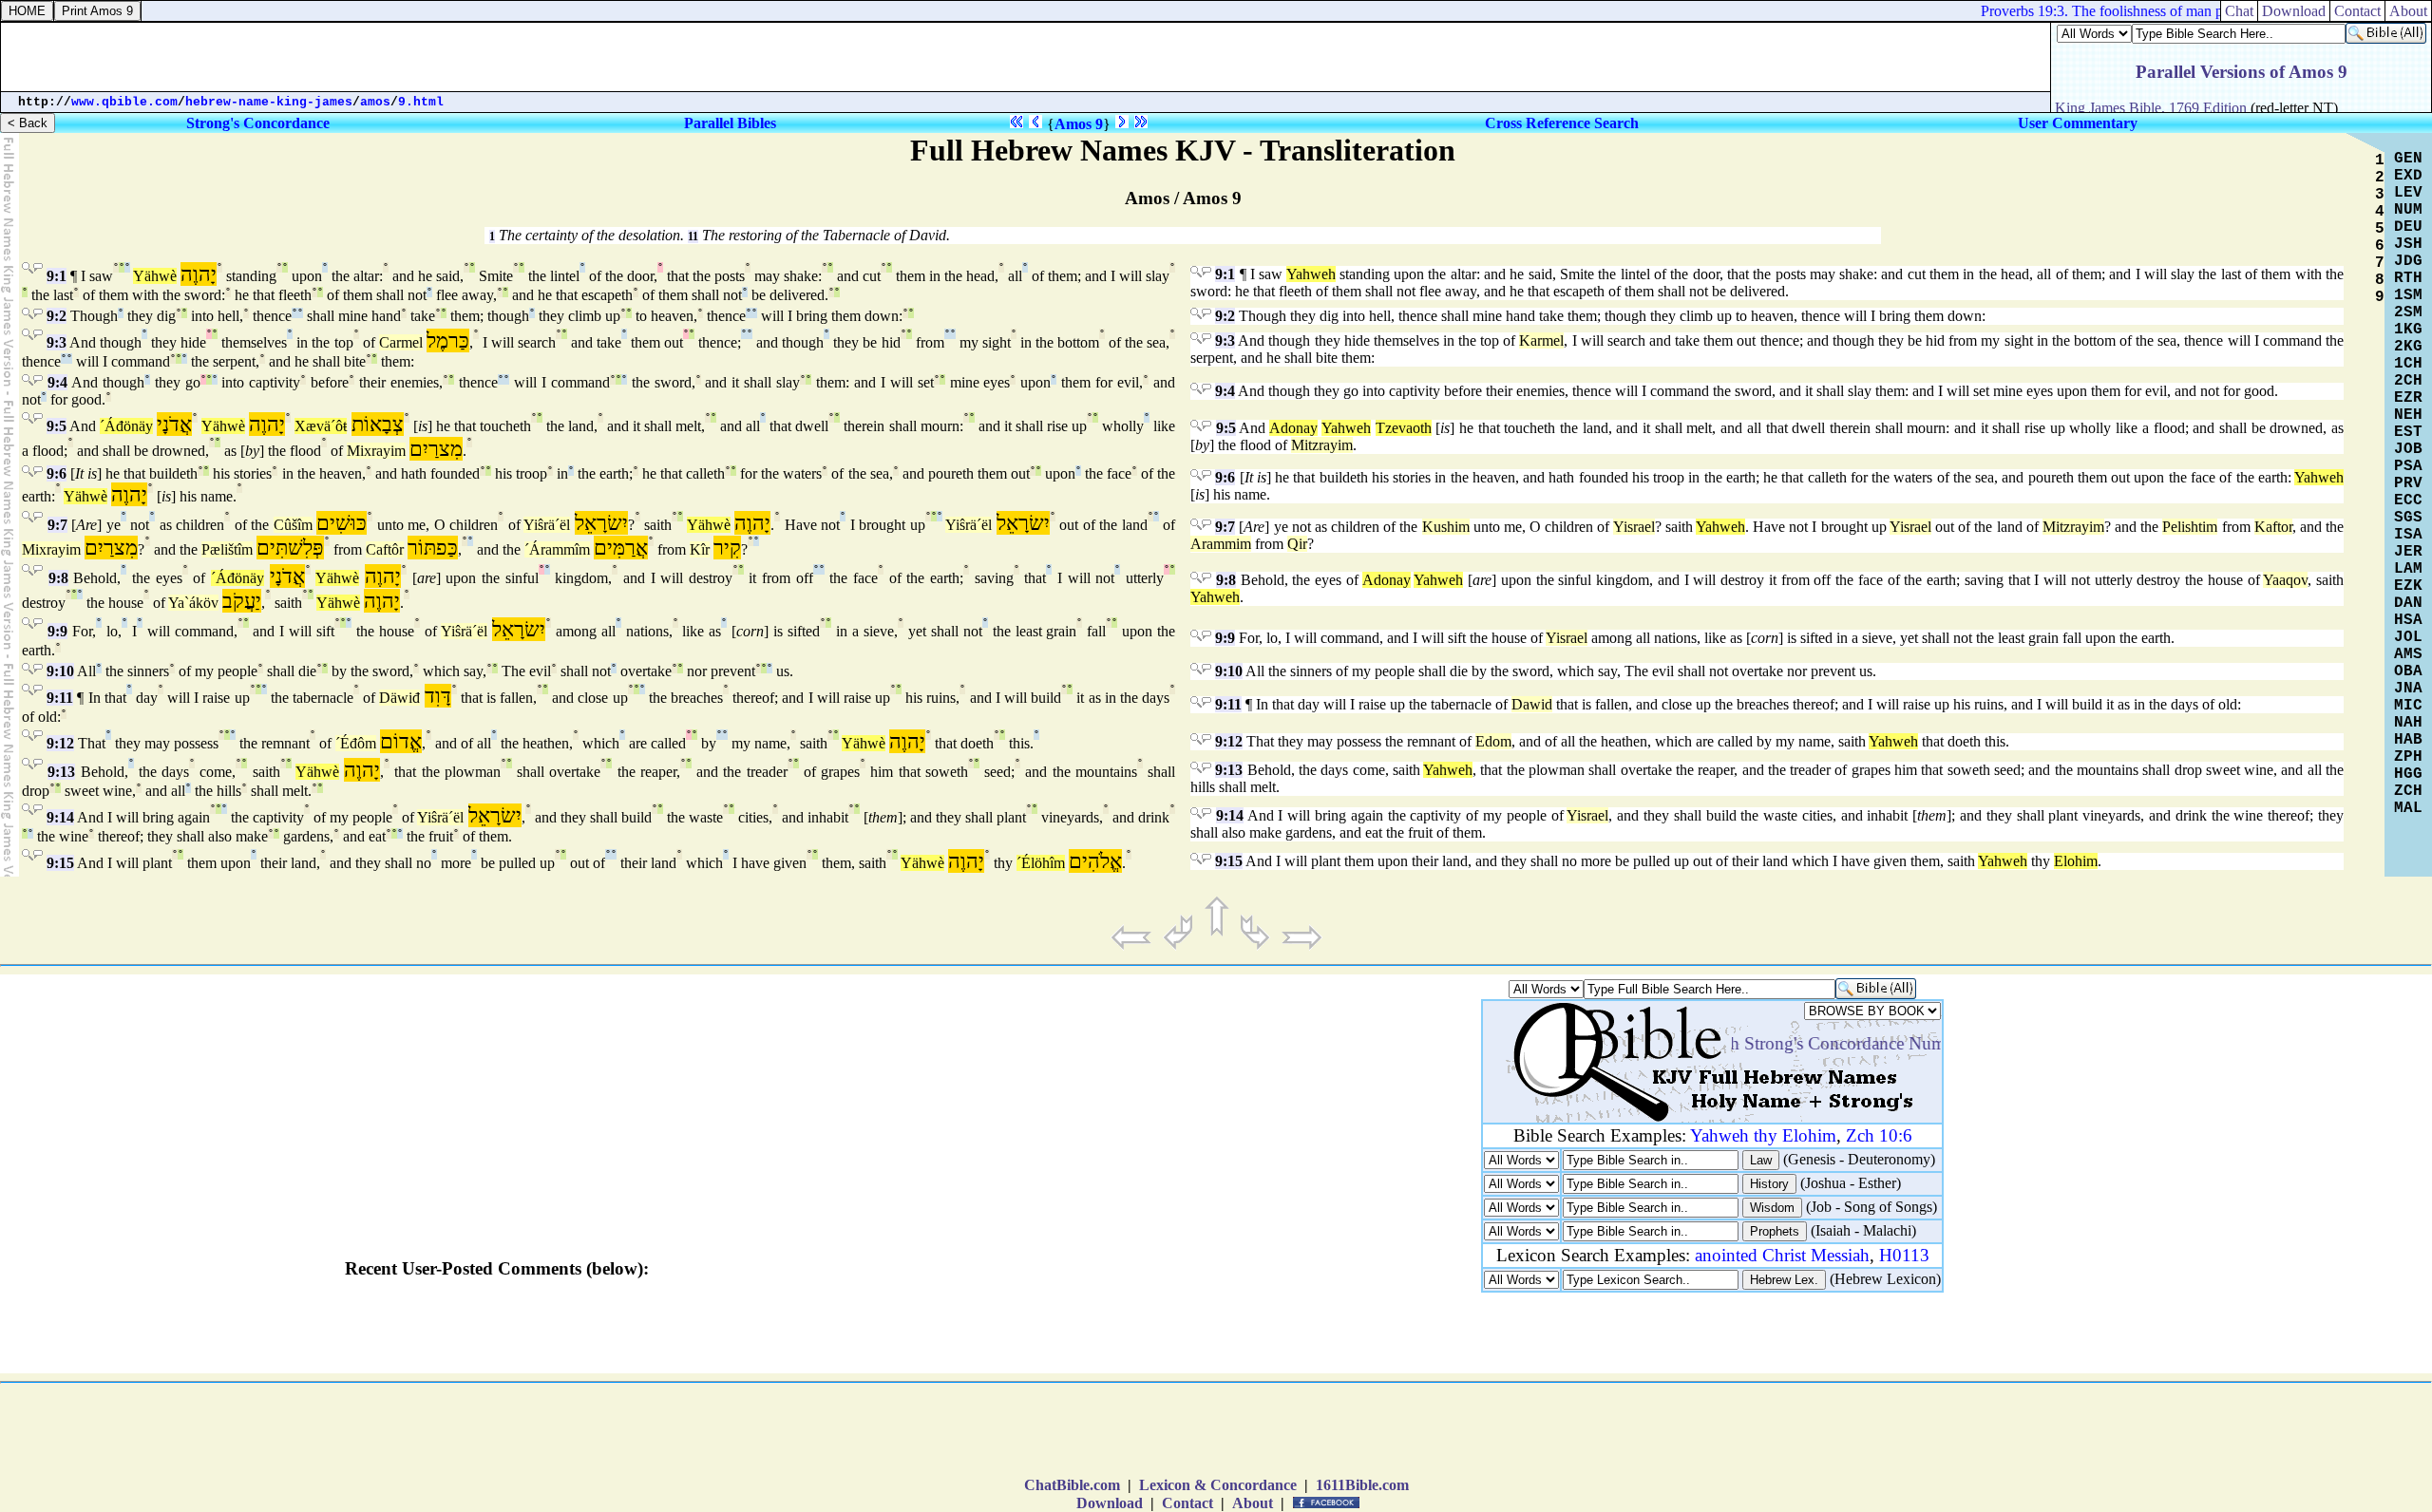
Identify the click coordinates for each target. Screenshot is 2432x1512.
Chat (2239, 11)
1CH (2408, 364)
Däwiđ (399, 698)
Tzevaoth (1404, 428)
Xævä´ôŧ (321, 426)
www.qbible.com (124, 102)
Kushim (1446, 527)
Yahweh (1311, 274)
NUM (2408, 210)
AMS (2408, 654)
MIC (2408, 706)
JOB (2408, 449)
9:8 (58, 578)
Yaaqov (2285, 580)
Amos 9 (1079, 124)
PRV (2408, 483)
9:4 (57, 382)
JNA (2408, 689)
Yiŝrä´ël (547, 525)
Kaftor (2273, 527)
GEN (2408, 159)
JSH (2408, 244)
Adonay (1293, 428)
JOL (2408, 637)
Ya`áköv (193, 603)
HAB (2408, 740)
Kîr (700, 549)
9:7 (57, 525)
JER (2408, 552)
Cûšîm (293, 525)
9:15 (60, 863)
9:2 (57, 316)
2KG (2408, 347)
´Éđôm (356, 743)
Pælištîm (227, 549)
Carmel (401, 342)
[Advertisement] (1026, 57)
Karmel (1541, 340)
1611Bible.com (1362, 1485)
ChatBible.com (1072, 1485)
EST (2408, 432)
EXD (2408, 176)
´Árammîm (557, 549)
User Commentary (2078, 123)
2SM (2408, 312)
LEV (2408, 193)
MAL (2408, 808)
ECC (2408, 501)
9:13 (61, 772)
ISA (2408, 535)
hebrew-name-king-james (269, 102)
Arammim (1221, 544)
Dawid (1532, 704)
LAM (2408, 569)
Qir (1297, 544)
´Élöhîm (1041, 863)
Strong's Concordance (258, 123)
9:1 (57, 276)
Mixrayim (376, 451)
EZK (2408, 586)
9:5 (57, 426)
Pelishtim (2190, 527)
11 (693, 236)
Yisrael (1634, 527)
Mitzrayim (1322, 445)
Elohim (2076, 861)
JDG (2408, 261)
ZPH (2408, 757)
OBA (2408, 671)
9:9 (57, 631)
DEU (2408, 227)
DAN (2408, 603)
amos (375, 102)
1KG (2408, 330)
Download (2294, 11)
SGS (2408, 518)
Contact (2357, 11)
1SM (2408, 295)
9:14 (60, 817)
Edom (1493, 741)
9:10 (60, 671)
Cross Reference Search (1562, 123)
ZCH (2408, 791)
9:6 (57, 473)
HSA (2408, 620)
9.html (421, 102)
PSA (2408, 466)
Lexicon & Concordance (1218, 1485)
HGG (2408, 774)
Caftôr (385, 549)
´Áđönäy (126, 426)
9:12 (60, 743)
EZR (2408, 398)
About (2408, 11)
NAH (2408, 723)
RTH (2408, 278)
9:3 (57, 342)
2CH (2408, 381)
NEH (2408, 415)
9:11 (60, 698)
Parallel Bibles (730, 123)
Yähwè (155, 276)
